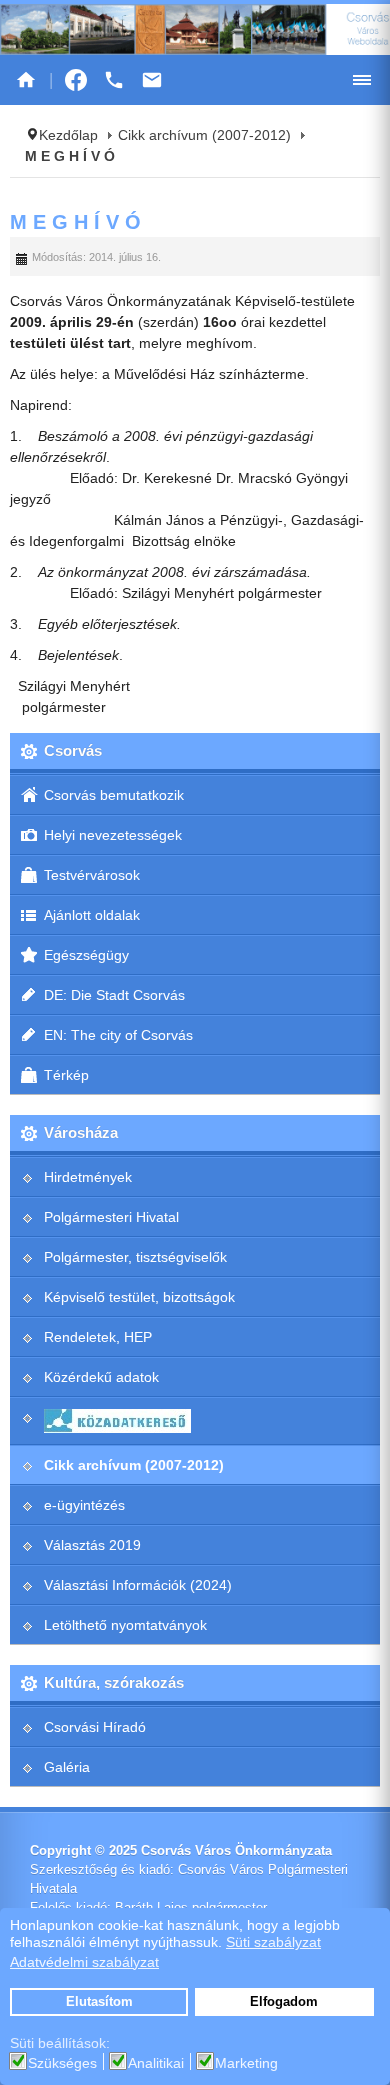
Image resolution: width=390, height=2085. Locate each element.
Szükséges (62, 2063)
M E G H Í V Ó (75, 222)
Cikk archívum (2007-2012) (204, 135)
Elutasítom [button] (99, 2002)
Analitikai (156, 2063)
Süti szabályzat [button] (273, 1942)
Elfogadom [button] (284, 2002)
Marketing (246, 2063)
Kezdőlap (68, 135)
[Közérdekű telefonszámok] (114, 80)
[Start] (26, 80)
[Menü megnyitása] (362, 80)
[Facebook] (76, 80)
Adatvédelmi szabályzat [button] (84, 1962)
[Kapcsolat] (152, 80)
